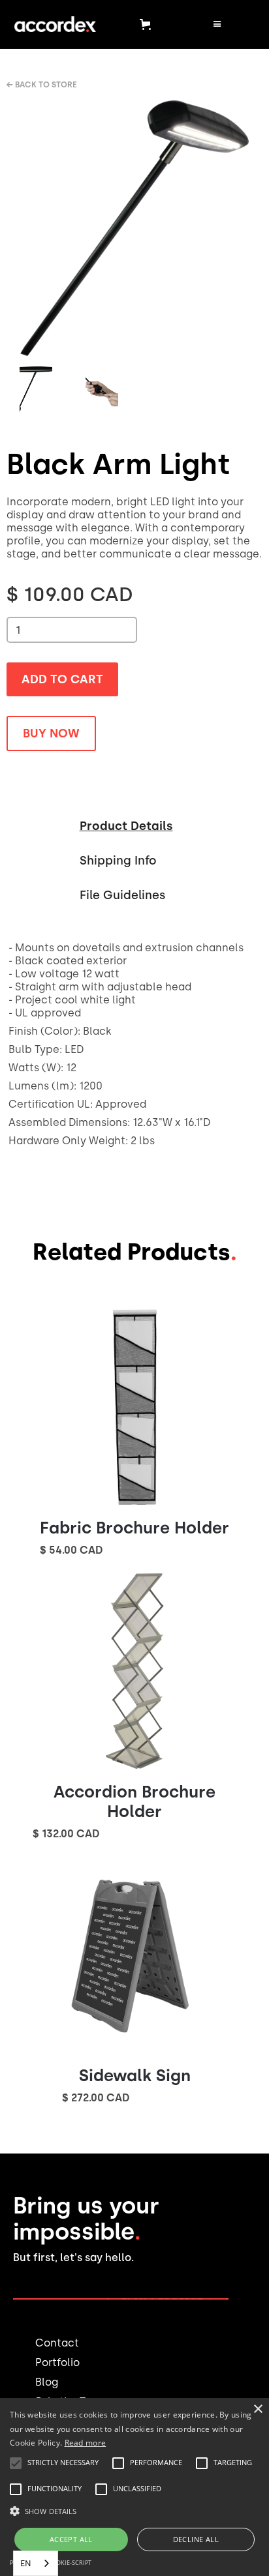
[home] (52, 24)
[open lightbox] (134, 228)
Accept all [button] (71, 2539)
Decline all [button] (196, 2539)
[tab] (126, 824)
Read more (86, 2443)
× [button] (258, 2409)
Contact (57, 2343)
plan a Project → (167, 2302)
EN (26, 2563)
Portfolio (57, 2362)
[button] (148, 24)
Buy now (51, 733)
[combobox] (36, 2563)
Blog (47, 2382)
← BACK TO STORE (42, 85)
